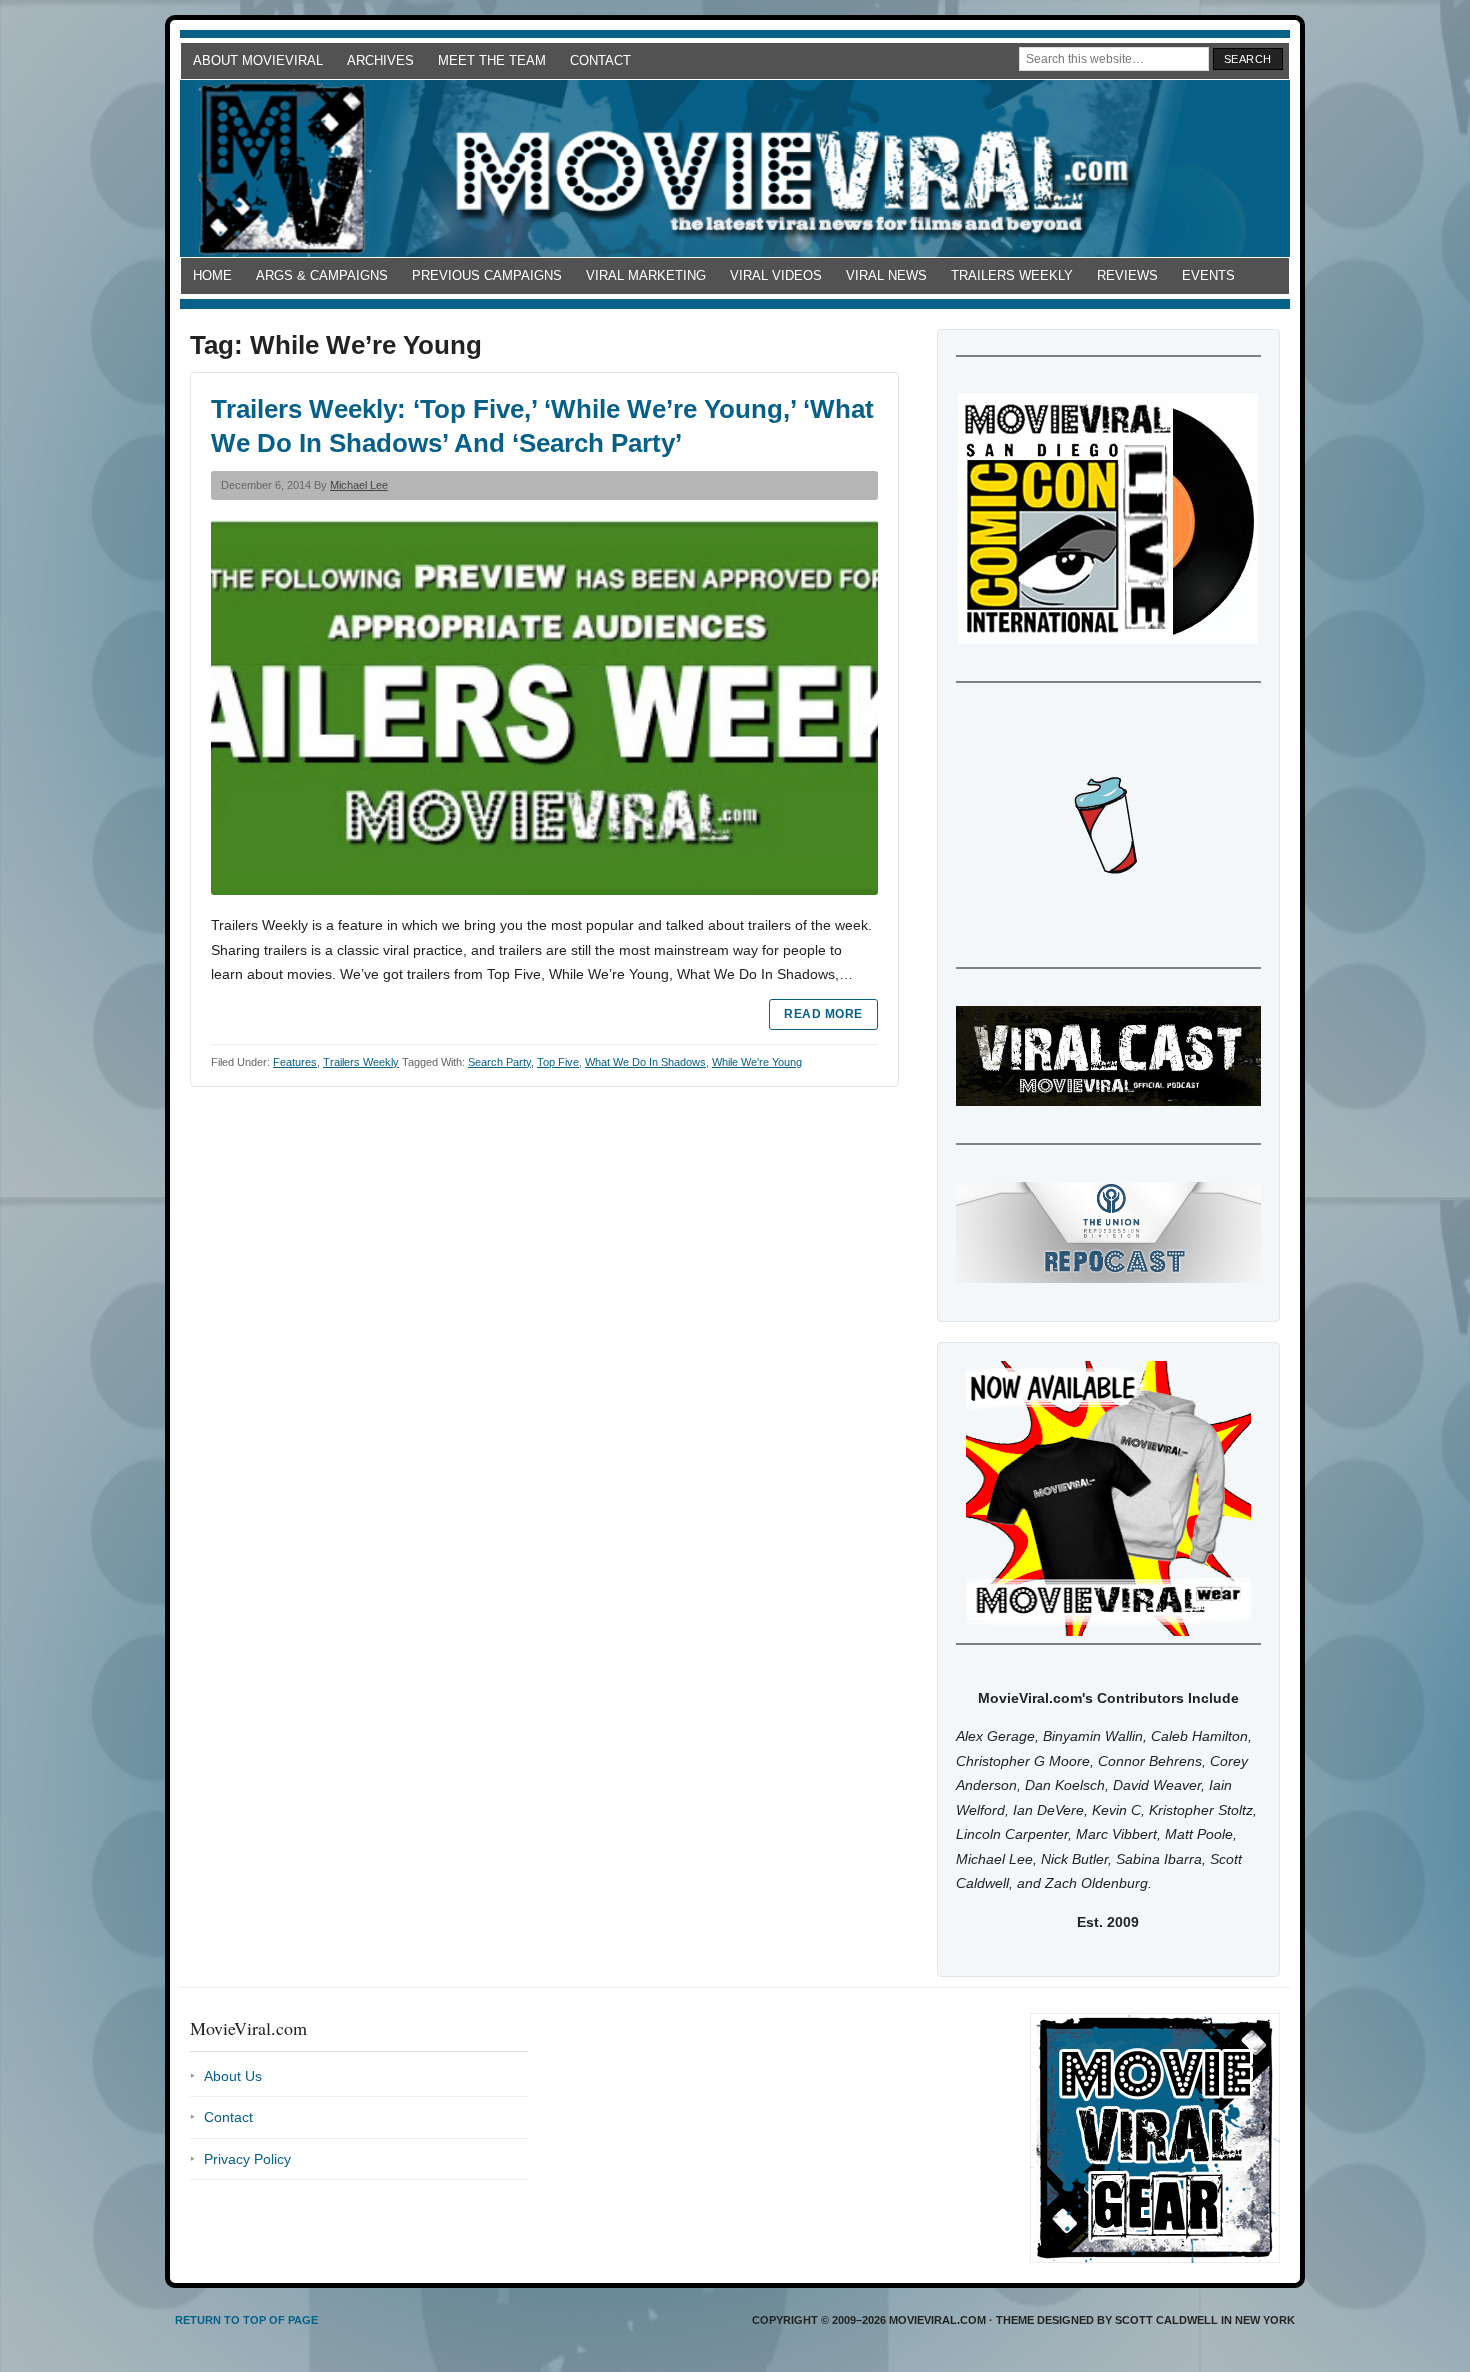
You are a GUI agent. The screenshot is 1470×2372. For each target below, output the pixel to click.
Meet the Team (492, 60)
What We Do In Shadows (645, 1062)
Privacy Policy (247, 2159)
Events (1208, 275)
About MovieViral (258, 60)
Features (295, 1062)
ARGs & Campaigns (322, 275)
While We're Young (757, 1062)
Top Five (558, 1062)
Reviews (1127, 275)
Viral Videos (776, 275)
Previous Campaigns (487, 275)
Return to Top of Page (246, 2320)
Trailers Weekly (1012, 275)
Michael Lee (359, 485)
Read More (823, 1014)
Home (212, 275)
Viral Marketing (646, 275)
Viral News (886, 275)
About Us (233, 2076)
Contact (600, 60)
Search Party (499, 1062)
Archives (380, 60)
